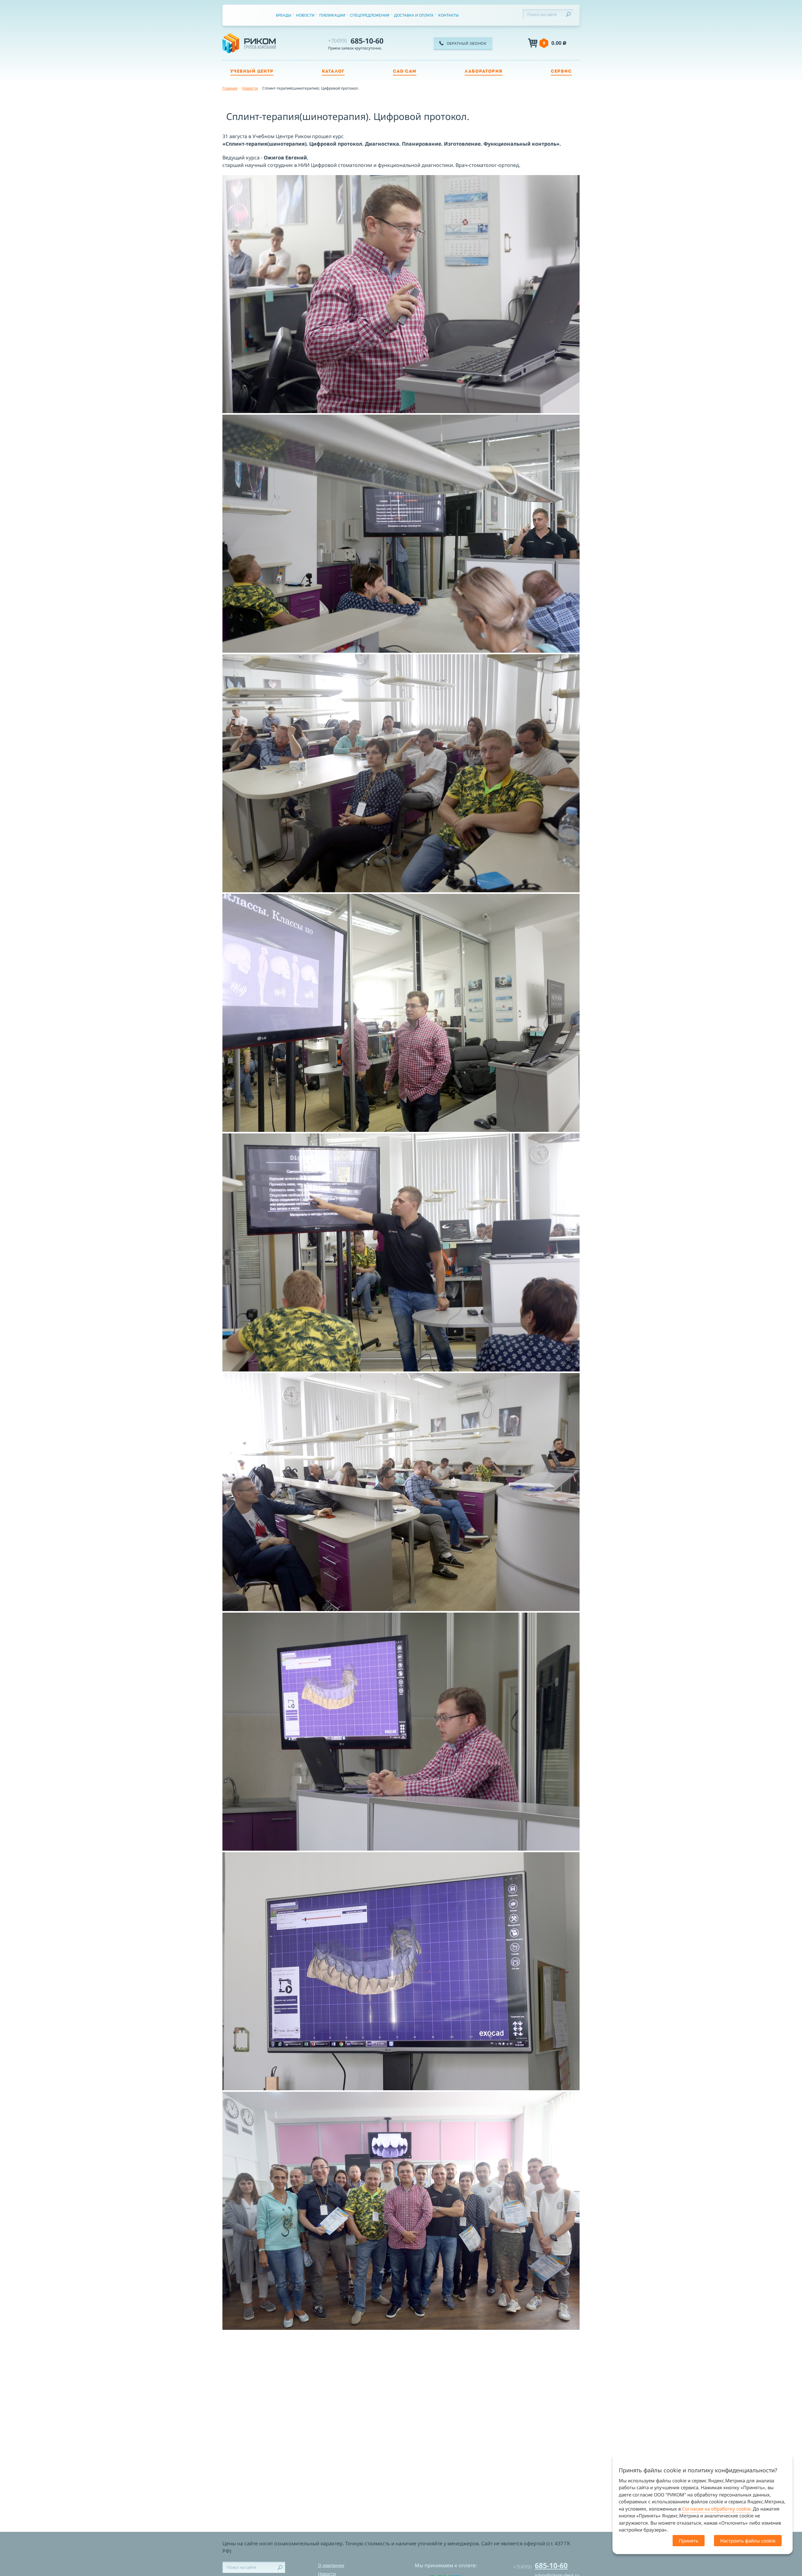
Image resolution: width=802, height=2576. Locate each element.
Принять (689, 2541)
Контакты (448, 15)
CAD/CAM (405, 72)
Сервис (561, 72)
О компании (331, 2565)
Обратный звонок (467, 43)
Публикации (332, 15)
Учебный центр (252, 72)
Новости (305, 15)
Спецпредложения (370, 15)
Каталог (333, 72)
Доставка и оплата (414, 15)
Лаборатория (484, 72)
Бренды (284, 15)
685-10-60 (356, 41)
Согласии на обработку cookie (716, 2509)
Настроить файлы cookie (748, 2541)
